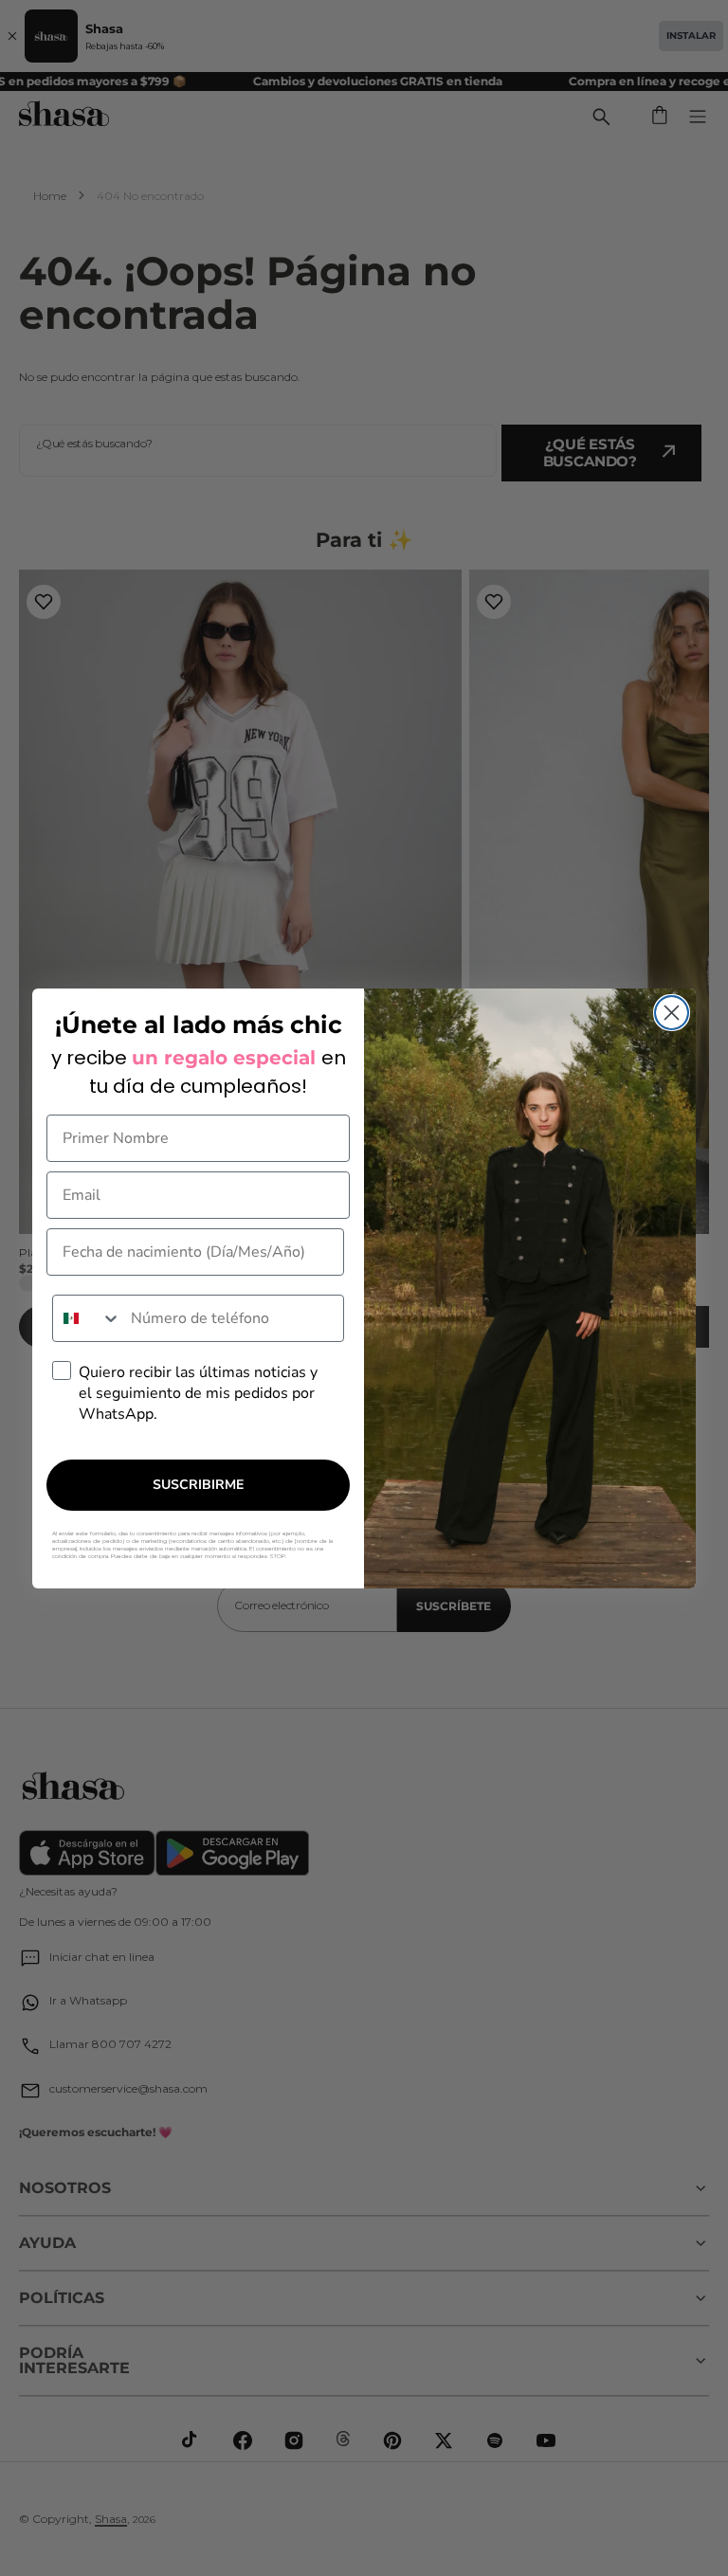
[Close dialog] (672, 1013)
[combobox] (87, 1318)
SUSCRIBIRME (198, 1485)
